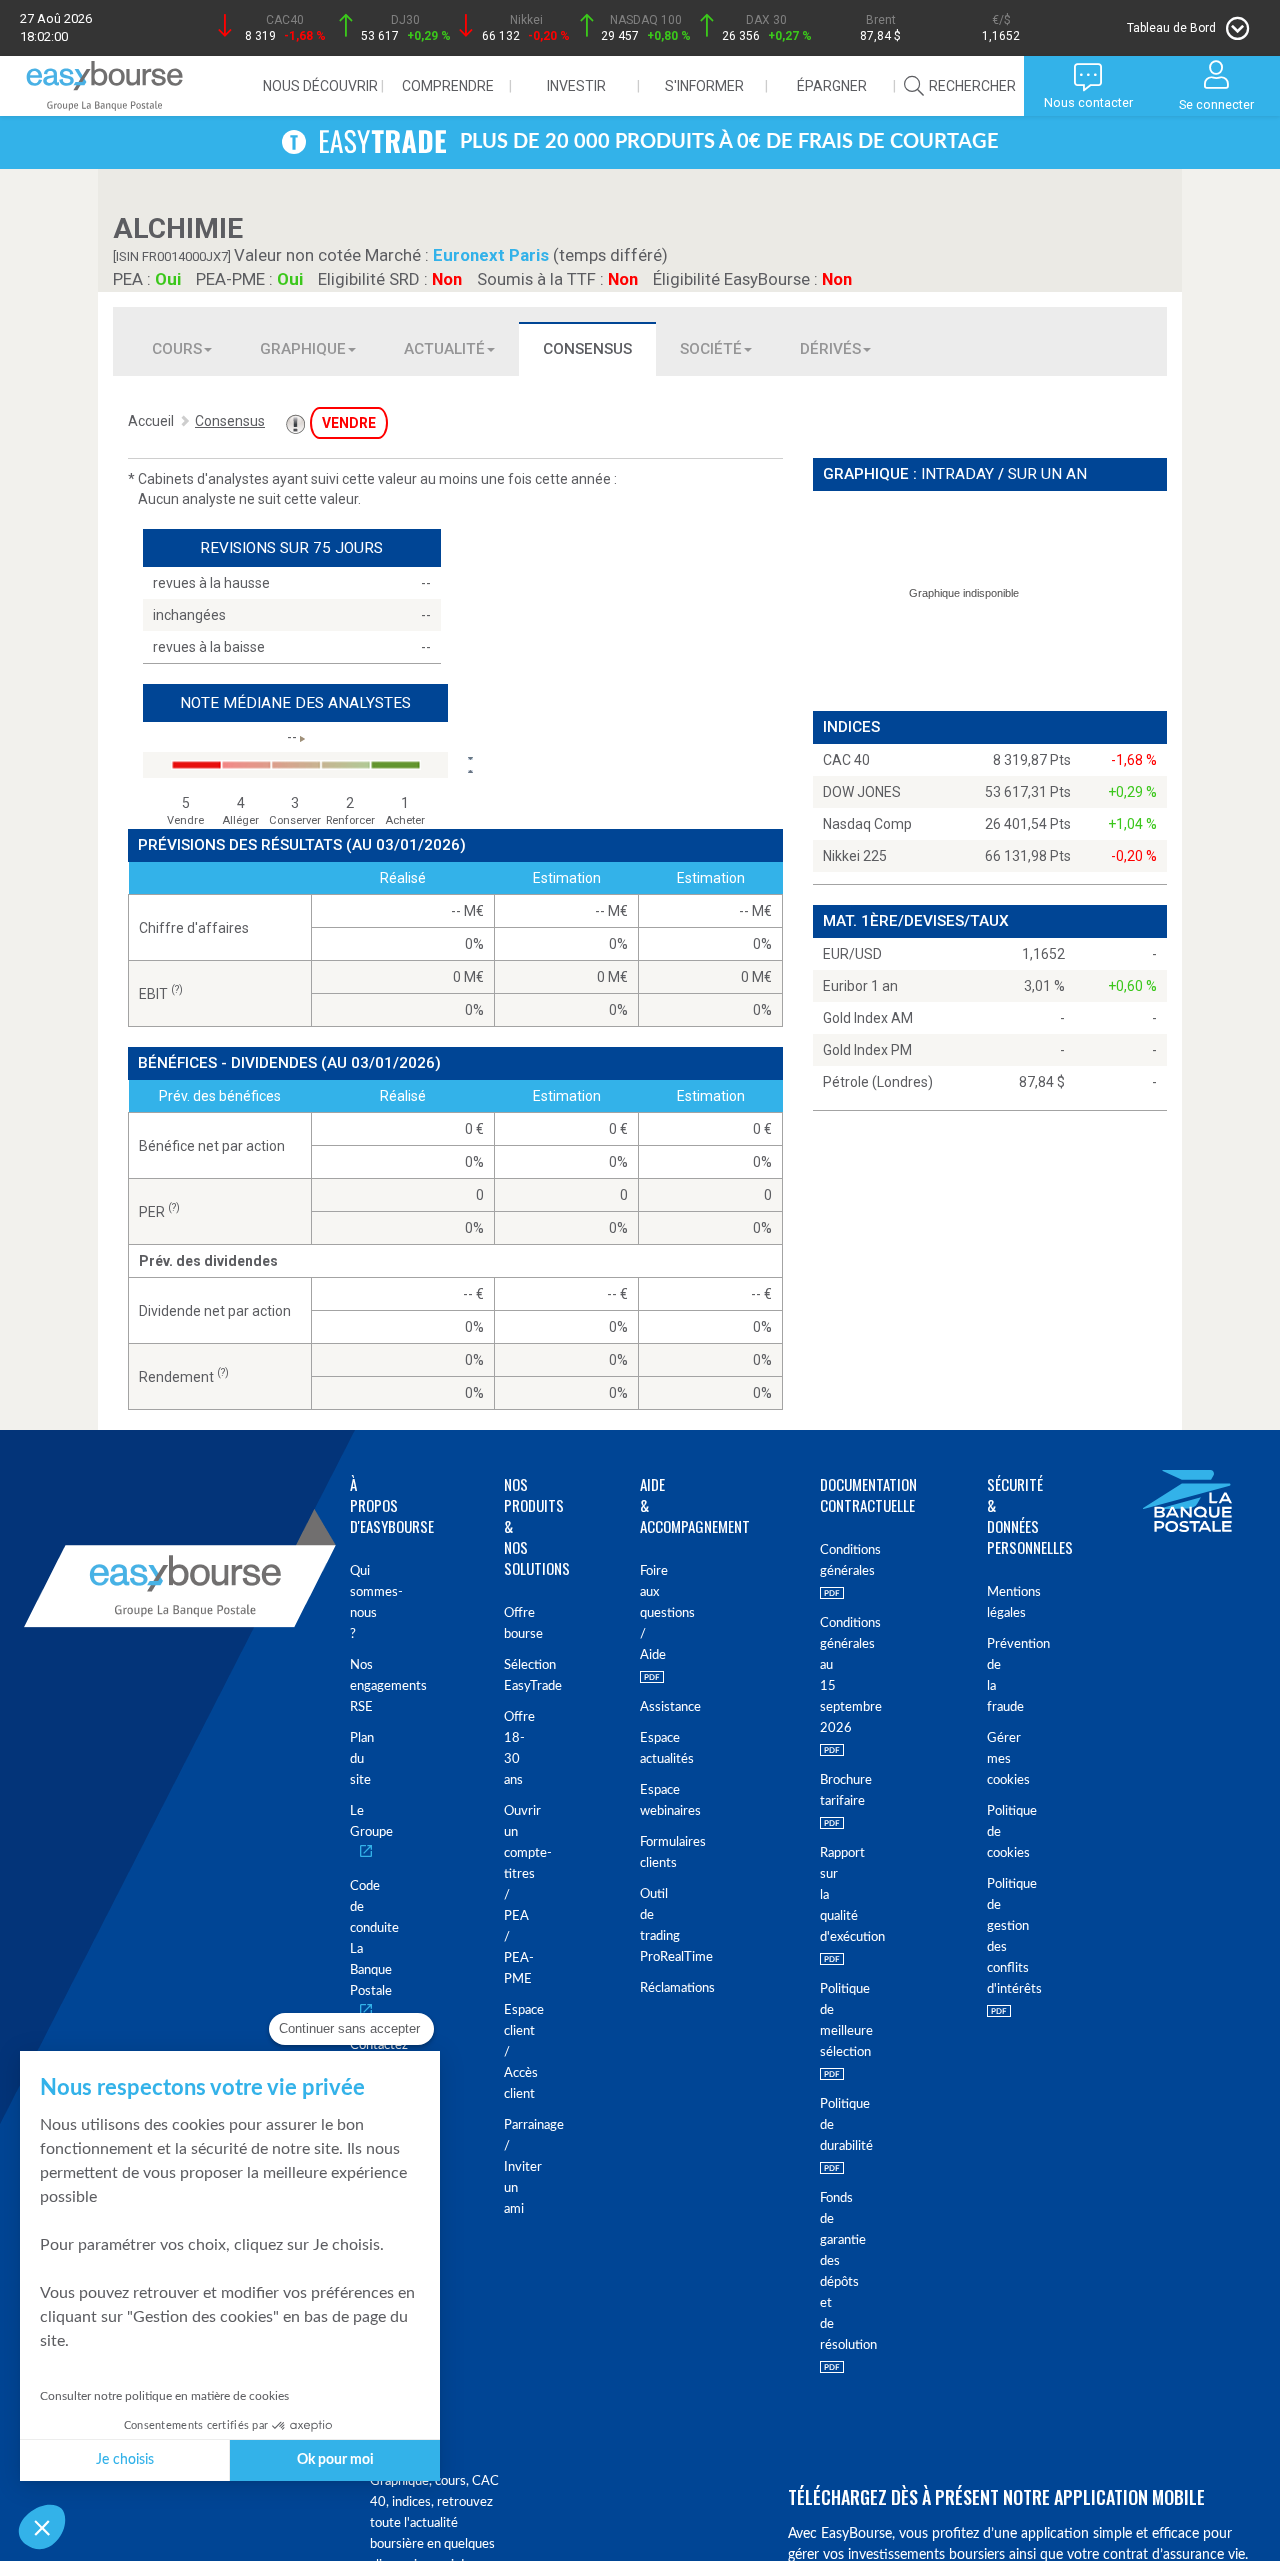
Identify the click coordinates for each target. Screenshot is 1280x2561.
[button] (42, 2527)
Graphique (303, 349)
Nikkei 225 (855, 856)
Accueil (151, 421)
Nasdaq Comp (867, 824)
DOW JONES (862, 792)
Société (711, 349)
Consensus (587, 349)
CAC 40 (846, 760)
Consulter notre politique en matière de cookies (164, 2396)
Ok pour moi (335, 2460)
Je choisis (125, 2460)
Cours (177, 349)
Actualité (444, 349)
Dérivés (830, 349)
